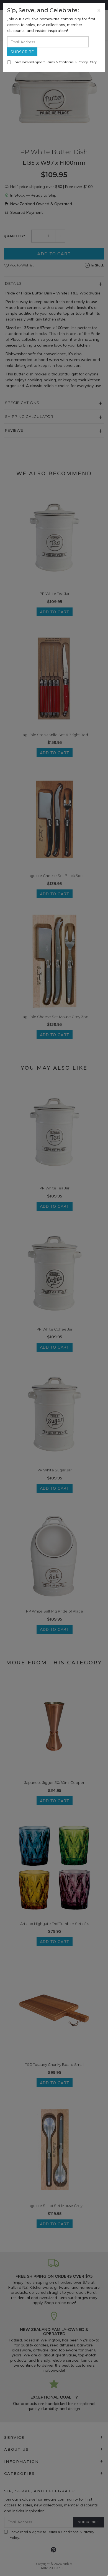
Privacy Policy (87, 62)
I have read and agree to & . (55, 62)
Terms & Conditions (60, 62)
